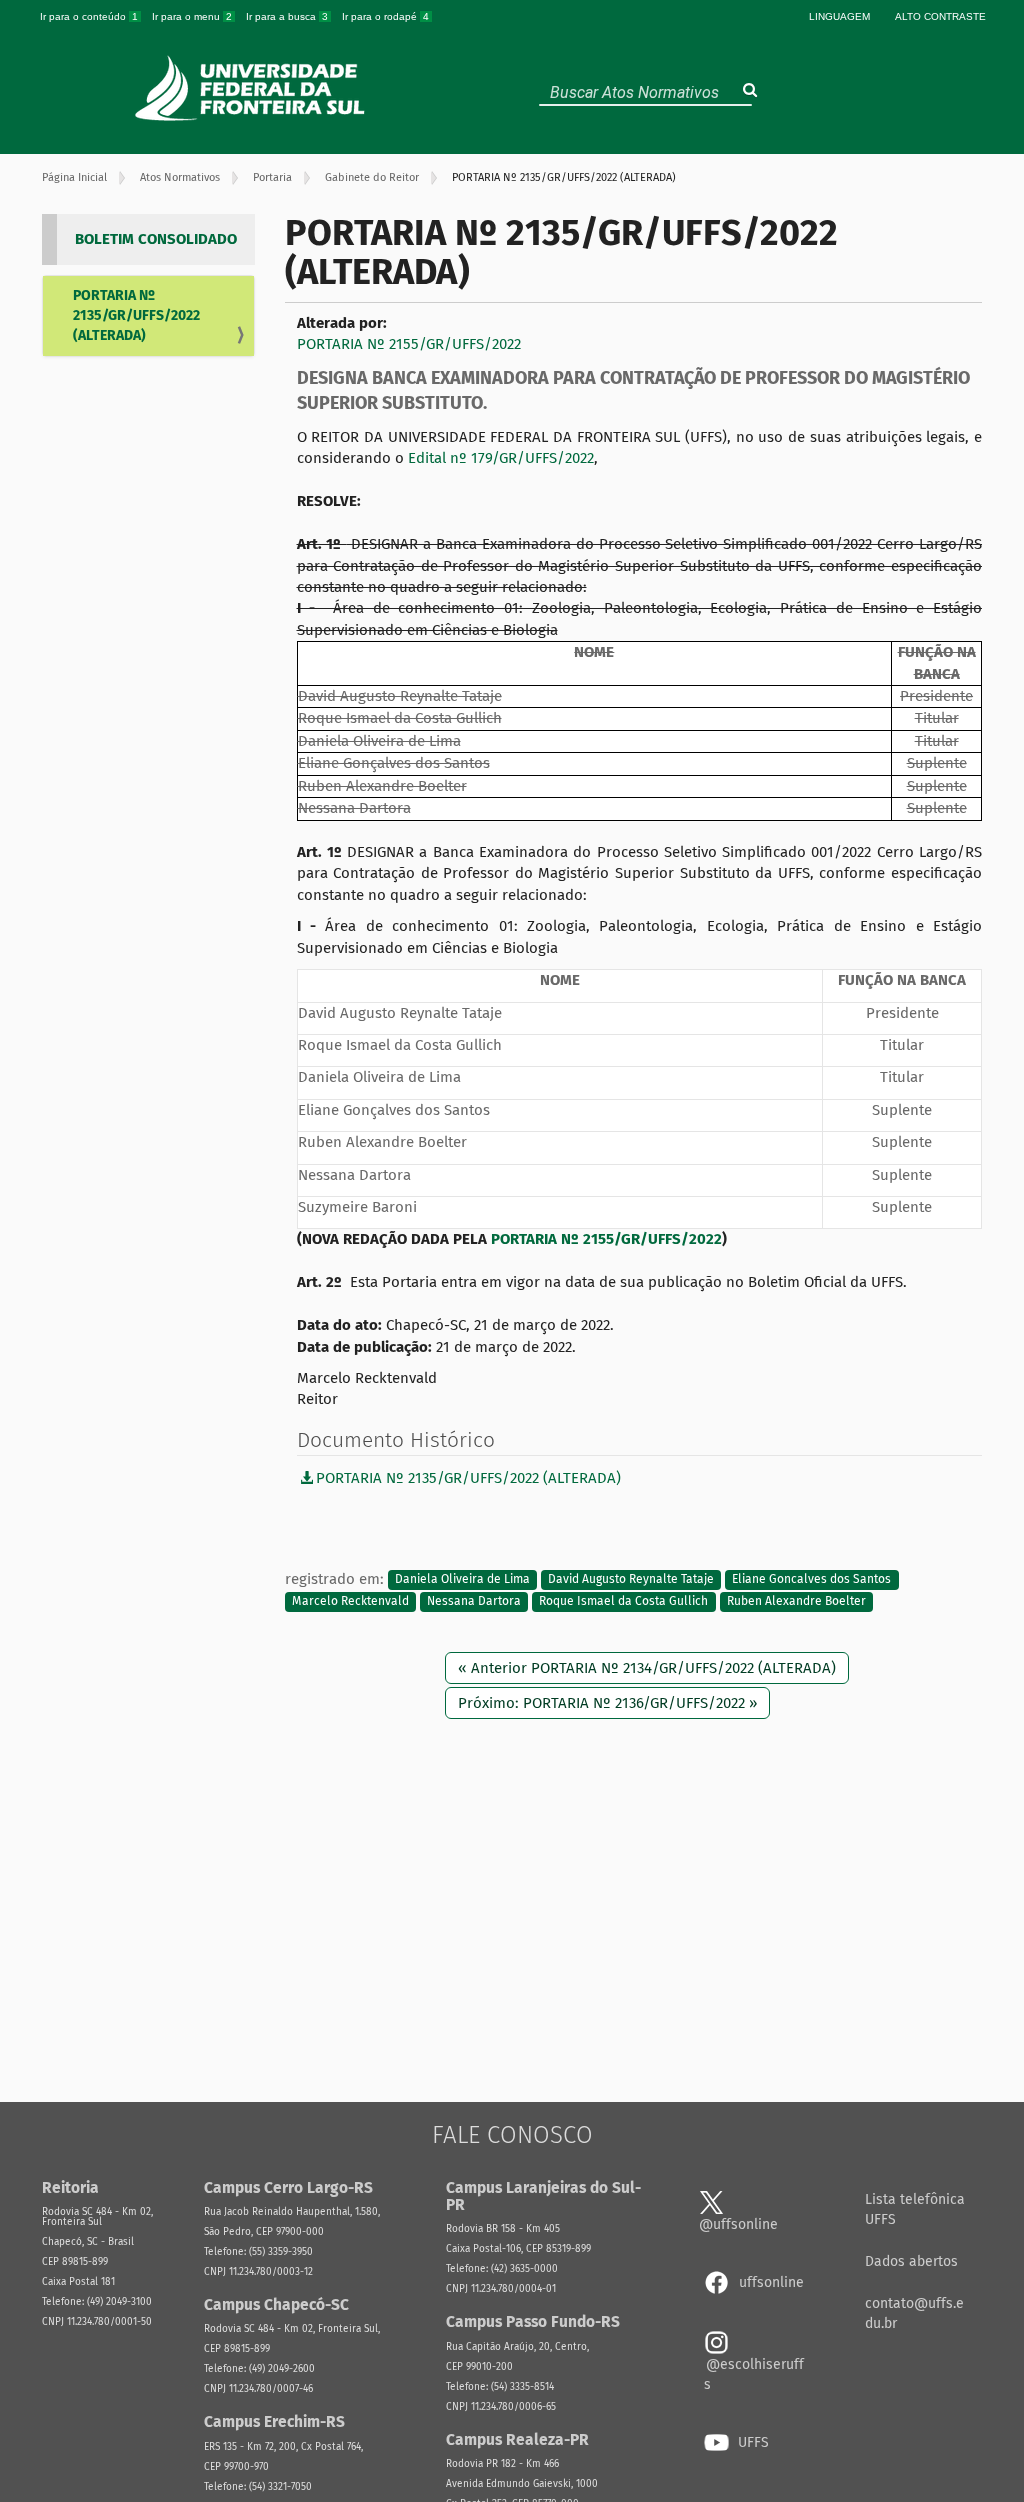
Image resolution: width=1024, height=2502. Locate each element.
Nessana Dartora (474, 1601)
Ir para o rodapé (385, 16)
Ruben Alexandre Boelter (796, 1601)
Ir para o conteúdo (89, 16)
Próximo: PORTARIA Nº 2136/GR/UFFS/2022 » (607, 1703)
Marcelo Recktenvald (350, 1601)
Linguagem (839, 16)
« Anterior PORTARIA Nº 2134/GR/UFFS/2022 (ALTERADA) (647, 1668)
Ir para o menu (192, 16)
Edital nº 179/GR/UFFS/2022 (501, 458)
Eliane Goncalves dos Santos (811, 1580)
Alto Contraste (940, 16)
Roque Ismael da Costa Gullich (623, 1601)
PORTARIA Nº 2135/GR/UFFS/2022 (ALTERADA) (136, 315)
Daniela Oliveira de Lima (462, 1580)
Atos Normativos (180, 177)
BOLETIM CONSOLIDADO (156, 239)
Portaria (272, 177)
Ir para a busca (287, 16)
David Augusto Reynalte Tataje (631, 1580)
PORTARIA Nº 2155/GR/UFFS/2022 (409, 344)
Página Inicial (74, 177)
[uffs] (252, 88)
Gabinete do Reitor (372, 177)
